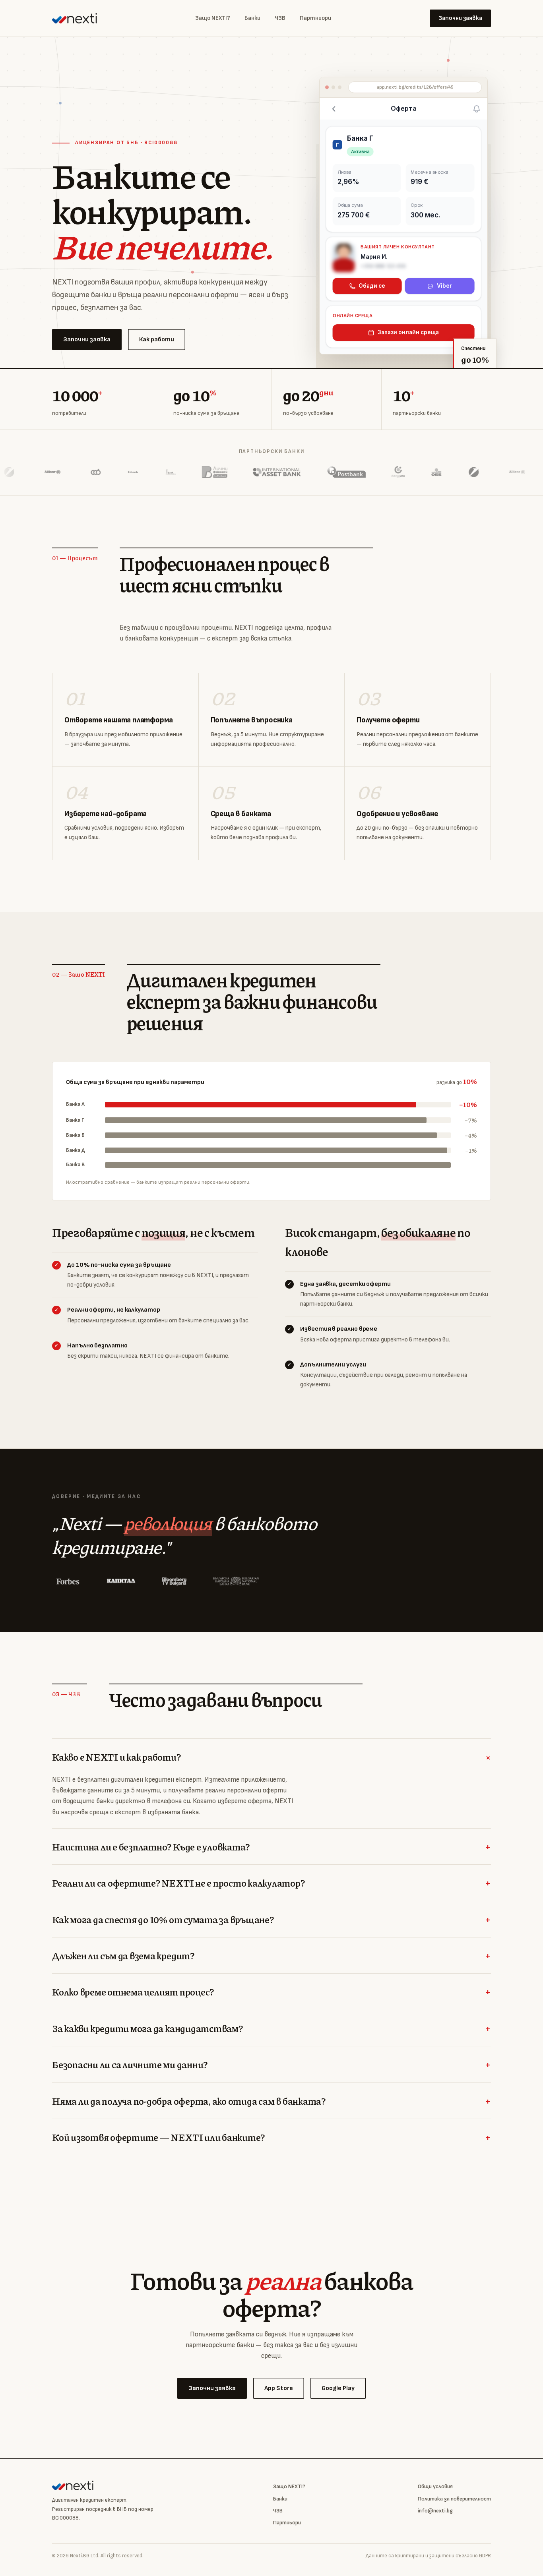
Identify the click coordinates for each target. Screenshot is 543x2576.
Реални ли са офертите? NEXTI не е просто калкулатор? (271, 1883)
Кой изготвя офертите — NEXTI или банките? (271, 2137)
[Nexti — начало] (75, 18)
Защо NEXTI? (213, 18)
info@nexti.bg (435, 2511)
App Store (279, 2388)
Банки (252, 18)
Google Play (338, 2388)
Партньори (315, 18)
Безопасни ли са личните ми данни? (271, 2064)
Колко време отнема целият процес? (271, 1992)
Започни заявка (460, 18)
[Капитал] (121, 1581)
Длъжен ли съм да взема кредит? (271, 1956)
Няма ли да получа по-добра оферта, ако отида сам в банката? (271, 2101)
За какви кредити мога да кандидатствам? (271, 2028)
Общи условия (435, 2486)
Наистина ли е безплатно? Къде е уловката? (271, 1847)
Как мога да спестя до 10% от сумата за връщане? (271, 1919)
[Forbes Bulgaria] (68, 1581)
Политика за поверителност (454, 2499)
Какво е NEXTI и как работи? (271, 1757)
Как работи (157, 340)
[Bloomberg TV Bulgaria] (174, 1581)
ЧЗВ (280, 18)
